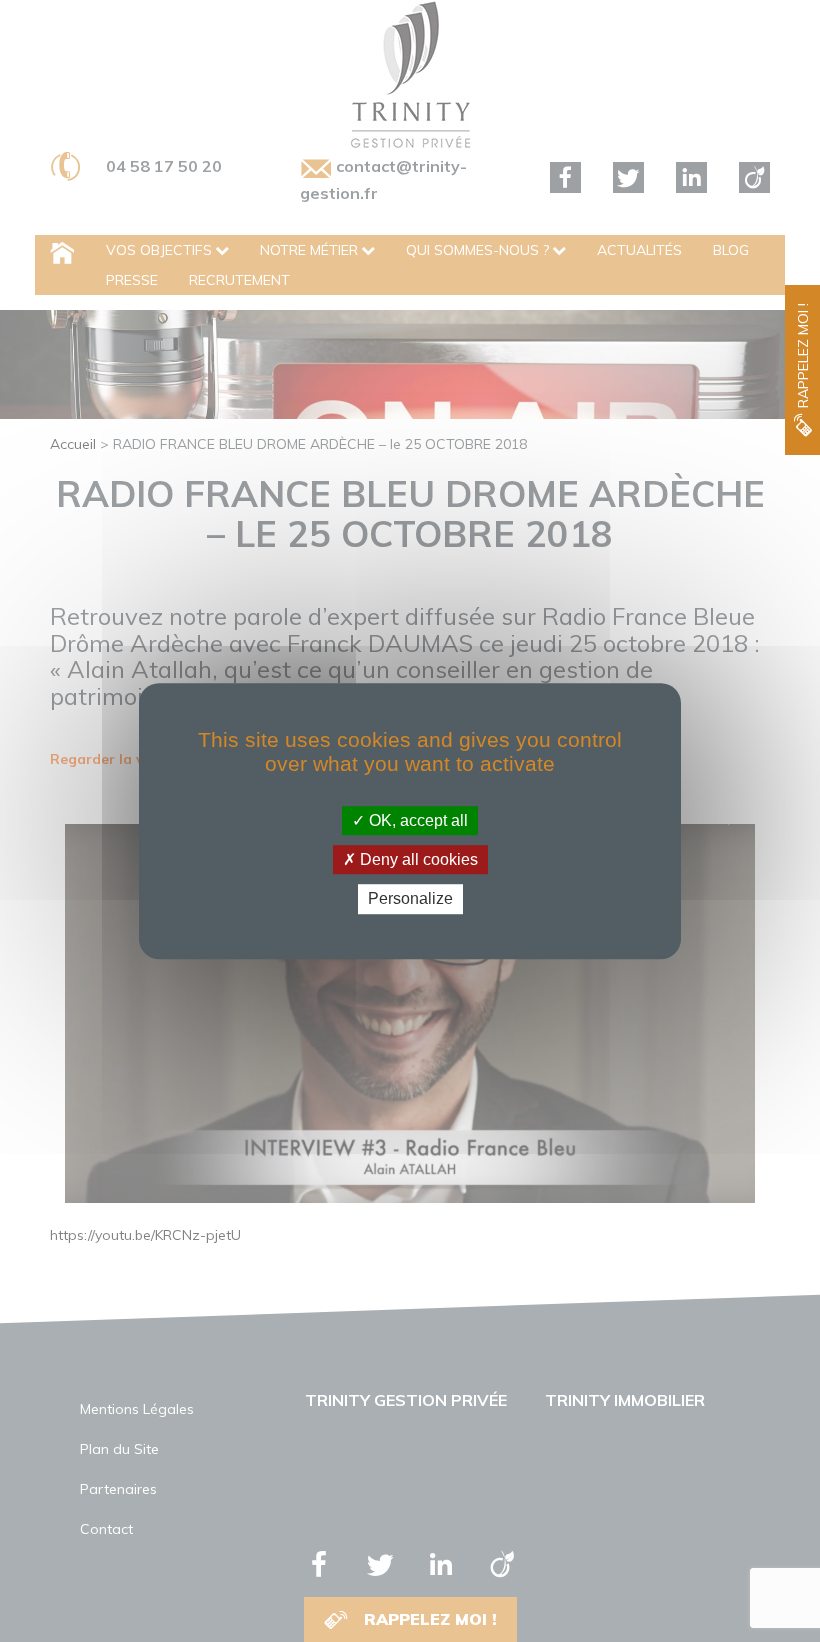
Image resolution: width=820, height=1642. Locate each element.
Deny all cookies (417, 859)
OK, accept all (416, 820)
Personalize (410, 899)
